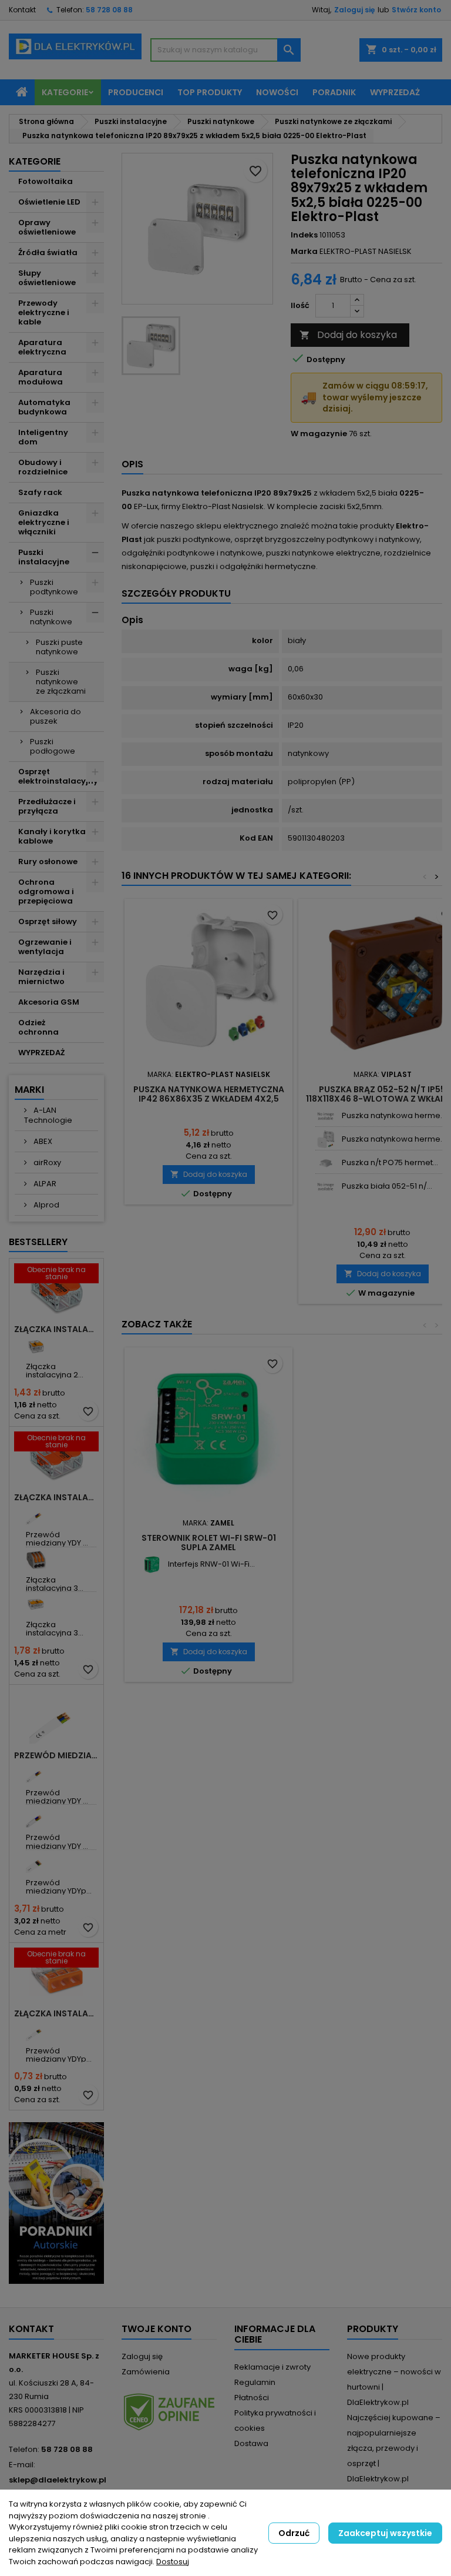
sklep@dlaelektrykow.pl (58, 2480)
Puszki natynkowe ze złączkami (61, 682)
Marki (29, 1090)
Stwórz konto (416, 10)
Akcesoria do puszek (55, 716)
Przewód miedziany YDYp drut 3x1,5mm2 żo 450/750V (56, 1755)
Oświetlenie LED (49, 202)
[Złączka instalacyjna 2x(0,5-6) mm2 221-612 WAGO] (36, 1346)
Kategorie (65, 92)
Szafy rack (40, 492)
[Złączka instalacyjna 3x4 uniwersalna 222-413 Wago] (36, 1560)
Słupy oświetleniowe (47, 278)
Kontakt (22, 10)
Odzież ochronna (38, 1027)
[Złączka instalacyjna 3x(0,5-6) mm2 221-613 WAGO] (36, 1605)
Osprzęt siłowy (48, 921)
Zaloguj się (354, 10)
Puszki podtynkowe (54, 587)
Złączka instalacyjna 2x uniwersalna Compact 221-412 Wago (56, 1329)
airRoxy (46, 1162)
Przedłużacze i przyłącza (47, 806)
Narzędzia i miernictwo (41, 977)
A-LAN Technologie (48, 1115)
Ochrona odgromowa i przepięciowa (46, 891)
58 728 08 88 (109, 10)
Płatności (252, 2398)
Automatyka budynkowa (44, 407)
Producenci (136, 92)
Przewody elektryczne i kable (44, 312)
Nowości (277, 92)
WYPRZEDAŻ (41, 1053)
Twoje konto (156, 2329)
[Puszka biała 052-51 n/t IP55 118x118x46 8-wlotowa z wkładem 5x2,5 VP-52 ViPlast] (326, 1187)
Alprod (46, 1205)
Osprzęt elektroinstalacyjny (58, 776)
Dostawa (251, 2443)
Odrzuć (294, 2533)
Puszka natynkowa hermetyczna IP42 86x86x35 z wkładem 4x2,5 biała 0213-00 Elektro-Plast (209, 1099)
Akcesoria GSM (49, 1002)
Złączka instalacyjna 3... (55, 1584)
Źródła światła (48, 252)
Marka (304, 252)
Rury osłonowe (48, 862)
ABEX (42, 1141)
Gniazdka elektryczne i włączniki (44, 522)
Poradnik (334, 92)
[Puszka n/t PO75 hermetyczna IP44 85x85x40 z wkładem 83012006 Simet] (326, 1163)
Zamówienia (146, 2372)
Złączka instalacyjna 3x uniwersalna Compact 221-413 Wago (56, 1497)
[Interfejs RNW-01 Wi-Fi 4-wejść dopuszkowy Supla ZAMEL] (152, 1565)
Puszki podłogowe (53, 746)
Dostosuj (173, 2562)
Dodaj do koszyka (348, 335)
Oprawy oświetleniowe (47, 227)
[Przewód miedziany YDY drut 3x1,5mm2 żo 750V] (36, 1515)
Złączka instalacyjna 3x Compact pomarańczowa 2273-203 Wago (56, 2013)
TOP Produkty (210, 92)
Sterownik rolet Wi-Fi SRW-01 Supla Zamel (209, 1543)
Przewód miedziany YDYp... (59, 1887)
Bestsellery (38, 1242)
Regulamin (255, 2382)
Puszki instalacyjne (44, 557)
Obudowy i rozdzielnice (43, 467)
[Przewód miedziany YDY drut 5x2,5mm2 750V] (36, 1817)
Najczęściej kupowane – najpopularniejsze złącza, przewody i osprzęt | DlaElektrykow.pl (394, 2448)
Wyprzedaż (395, 92)
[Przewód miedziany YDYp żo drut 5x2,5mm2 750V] (36, 1863)
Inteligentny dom (43, 437)
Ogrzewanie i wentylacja (45, 947)
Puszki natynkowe (51, 617)
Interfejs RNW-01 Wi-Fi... (211, 1564)
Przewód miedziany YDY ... (57, 1539)
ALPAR (44, 1184)
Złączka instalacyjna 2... (55, 1371)
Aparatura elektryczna (42, 347)
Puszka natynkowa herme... (394, 1115)
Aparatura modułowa (41, 377)
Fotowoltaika (46, 181)
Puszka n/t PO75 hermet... (390, 1162)
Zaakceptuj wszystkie (385, 2533)
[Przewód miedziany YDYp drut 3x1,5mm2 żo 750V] (36, 2031)
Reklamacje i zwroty (272, 2367)
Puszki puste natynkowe (59, 647)
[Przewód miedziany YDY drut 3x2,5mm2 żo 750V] (36, 1773)
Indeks (304, 235)
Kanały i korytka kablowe (52, 836)
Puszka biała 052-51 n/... (387, 1186)
